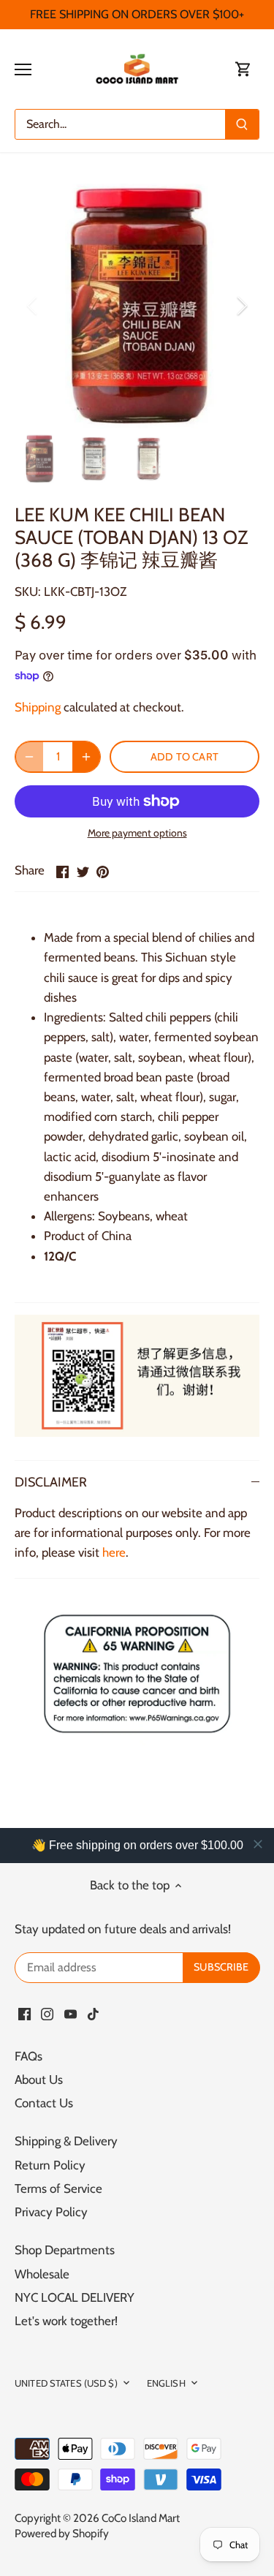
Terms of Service (58, 2188)
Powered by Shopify (62, 2533)
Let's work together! (66, 2321)
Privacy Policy (51, 2212)
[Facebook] (24, 2014)
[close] (258, 1844)
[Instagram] (47, 2014)
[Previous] (33, 306)
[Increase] (86, 757)
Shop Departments (65, 2250)
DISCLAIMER (51, 1482)
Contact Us (44, 2103)
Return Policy (50, 2165)
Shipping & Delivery (66, 2141)
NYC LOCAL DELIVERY (75, 2297)
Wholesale (42, 2274)
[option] (137, 306)
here (114, 1552)
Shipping (38, 707)
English (166, 2383)
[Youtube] (71, 2014)
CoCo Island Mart (141, 2518)
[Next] (241, 306)
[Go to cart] (243, 69)
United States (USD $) (66, 2383)
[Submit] (242, 124)
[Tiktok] (93, 2014)
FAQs (28, 2056)
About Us (39, 2080)
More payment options (137, 833)
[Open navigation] (23, 69)
